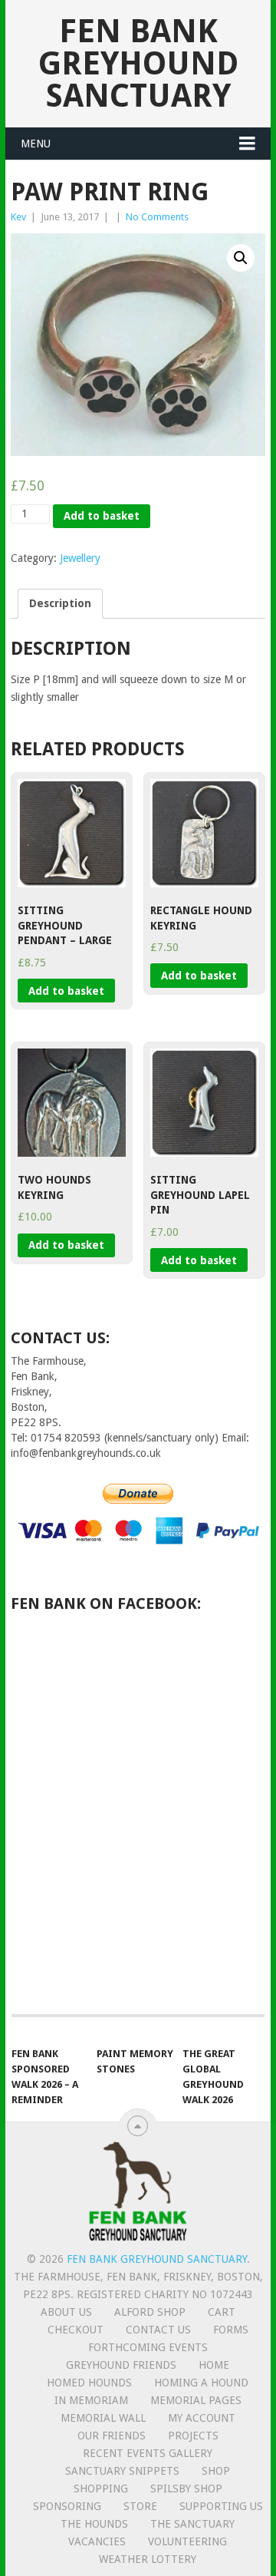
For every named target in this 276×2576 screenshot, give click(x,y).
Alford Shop (150, 2312)
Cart (222, 2312)
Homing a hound (201, 2383)
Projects (193, 2436)
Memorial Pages (196, 2400)
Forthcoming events (148, 2347)
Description (60, 603)
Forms (231, 2330)
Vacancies (97, 2541)
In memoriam (91, 2400)
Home (214, 2365)
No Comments (157, 217)
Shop (216, 2471)
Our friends (112, 2436)
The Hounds (94, 2524)
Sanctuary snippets (122, 2471)
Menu (36, 144)
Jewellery (80, 558)
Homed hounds (89, 2383)
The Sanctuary (192, 2524)
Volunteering (187, 2541)
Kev (18, 217)
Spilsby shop (186, 2488)
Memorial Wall (103, 2418)
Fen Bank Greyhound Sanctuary (138, 63)
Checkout (76, 2330)
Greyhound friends (121, 2365)
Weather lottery (148, 2559)
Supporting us (221, 2506)
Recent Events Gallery (148, 2453)
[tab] (60, 604)
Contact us (158, 2330)
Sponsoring (67, 2506)
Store (140, 2506)
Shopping (101, 2488)
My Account (202, 2418)
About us (66, 2312)
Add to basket (102, 516)
